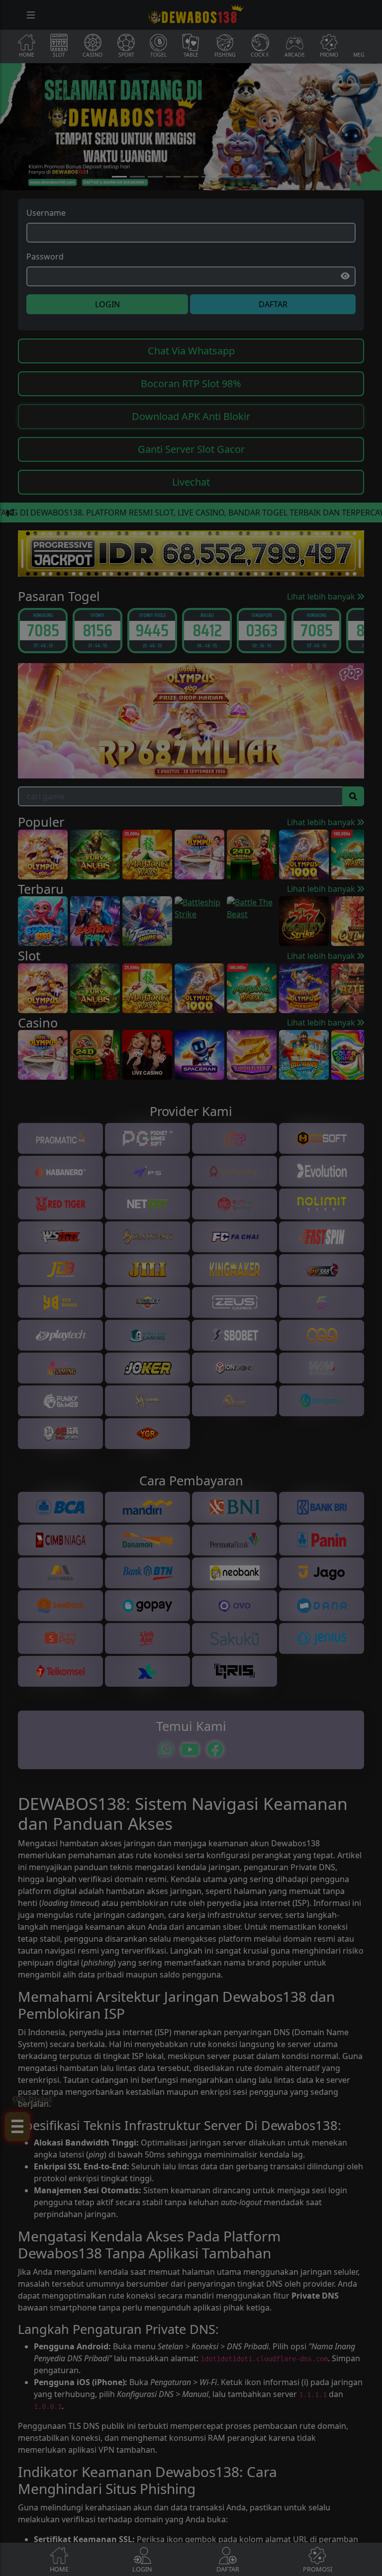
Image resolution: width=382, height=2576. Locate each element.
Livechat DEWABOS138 (191, 1362)
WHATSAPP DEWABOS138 (191, 1381)
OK (191, 1429)
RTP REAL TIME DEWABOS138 (191, 1401)
